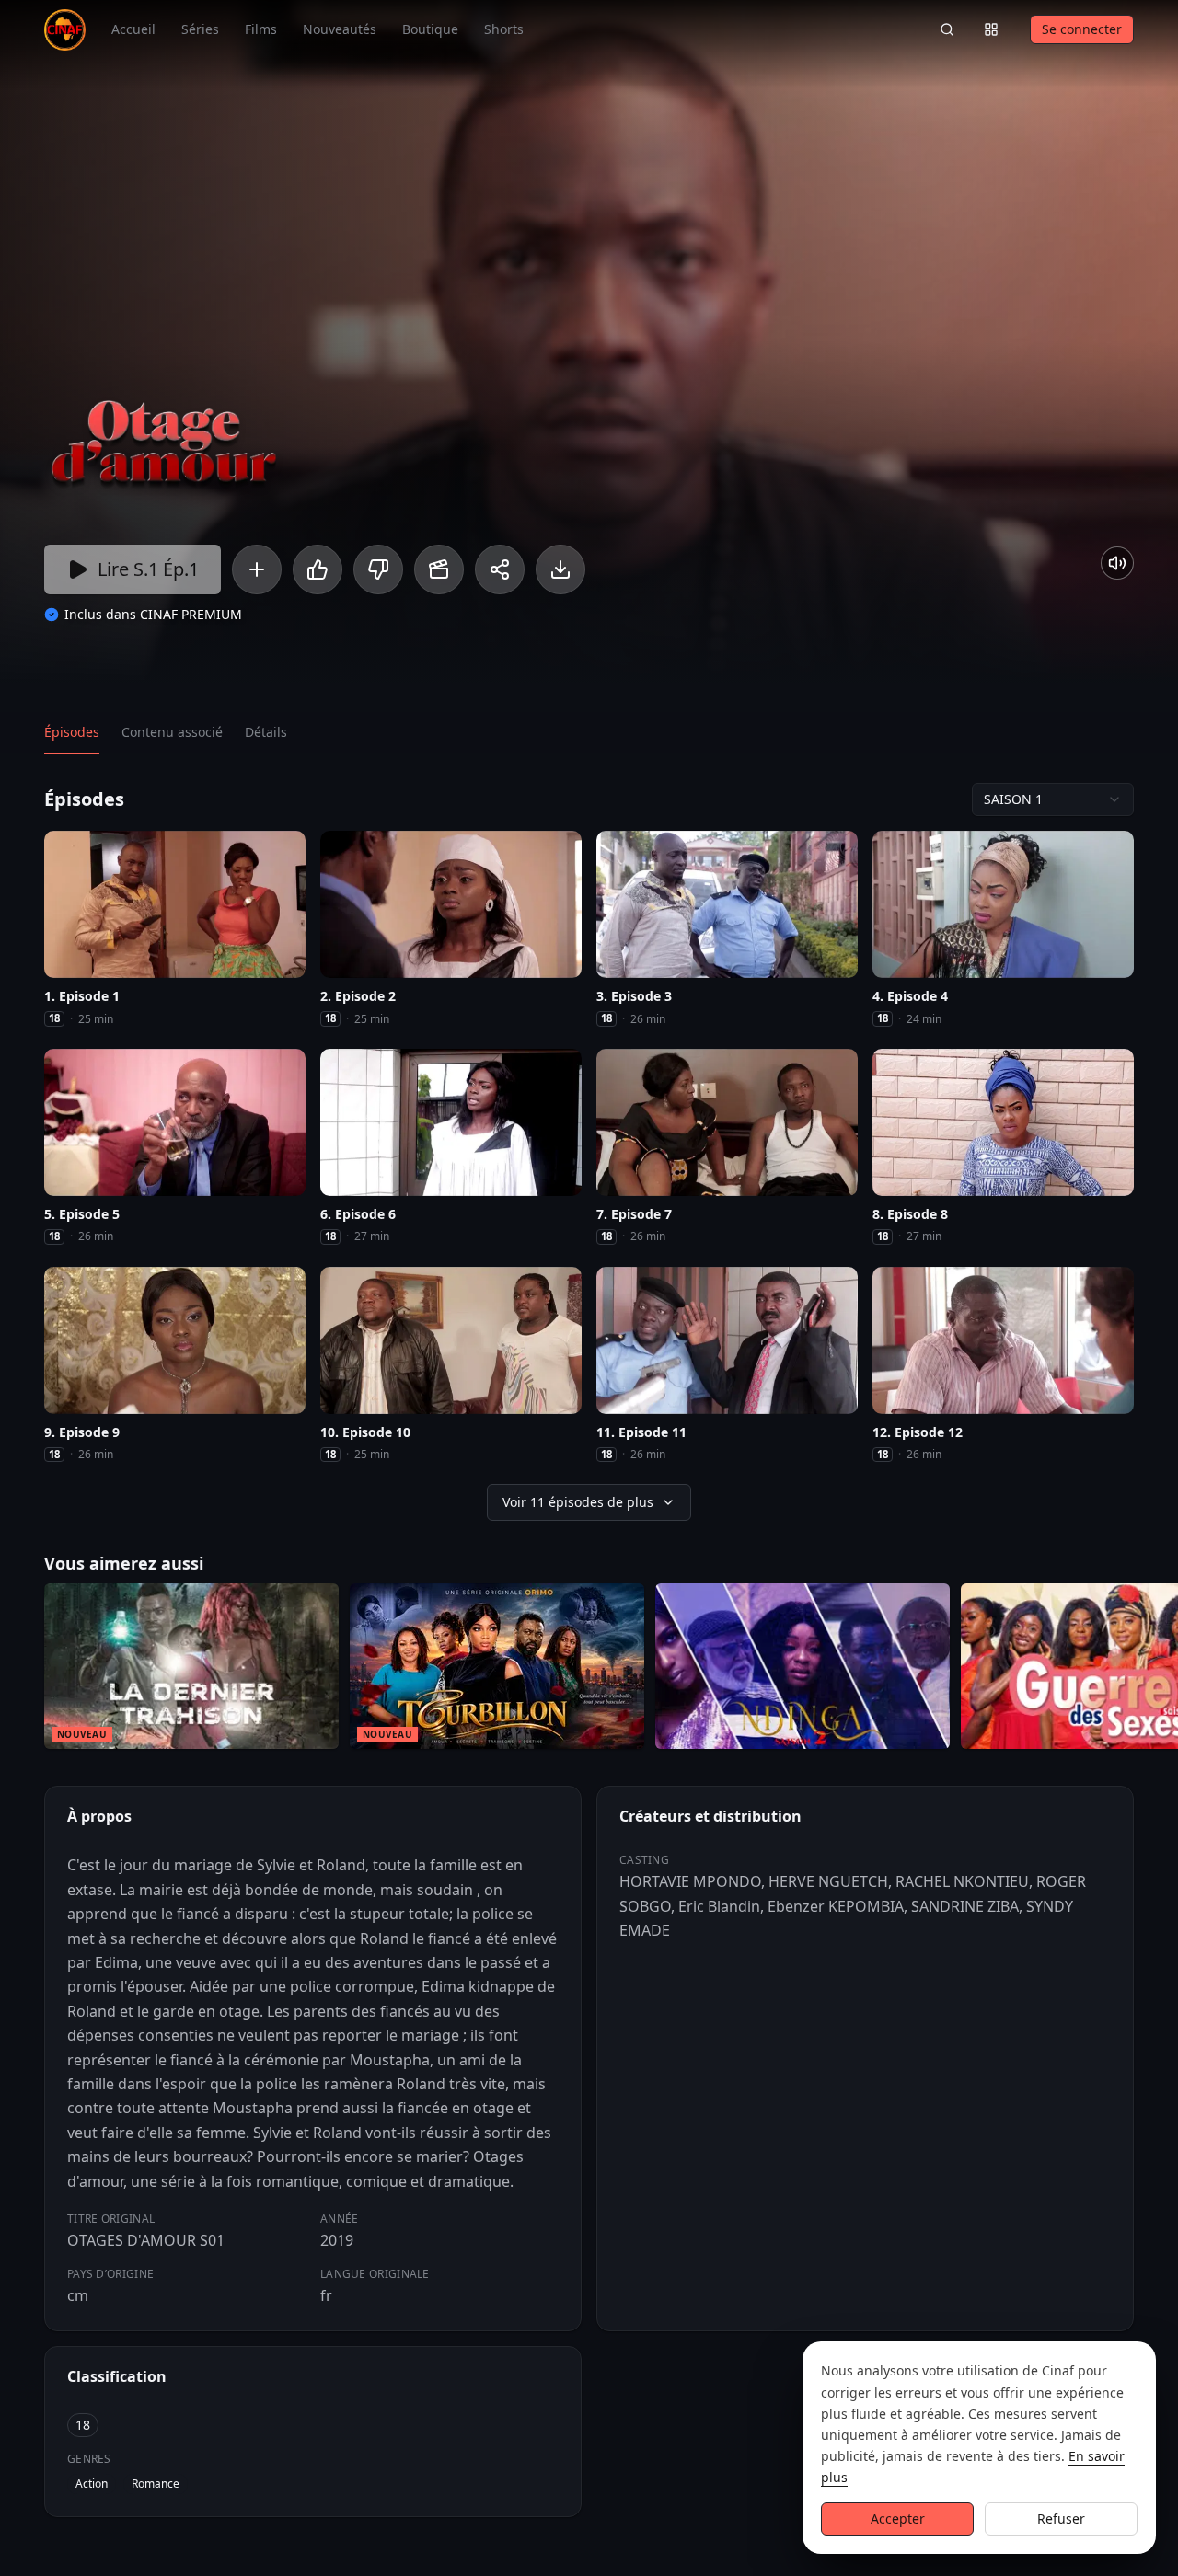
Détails (266, 732)
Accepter (898, 2518)
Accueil (133, 29)
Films (261, 29)
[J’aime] (318, 569)
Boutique (430, 29)
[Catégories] (991, 29)
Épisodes (72, 732)
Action (92, 2484)
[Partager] (500, 569)
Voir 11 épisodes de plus (578, 1502)
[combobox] (1053, 799)
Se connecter (1082, 29)
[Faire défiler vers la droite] (1161, 1670)
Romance (156, 2484)
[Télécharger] (560, 569)
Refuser (1061, 2518)
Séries (200, 29)
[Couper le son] (1117, 563)
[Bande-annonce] (439, 569)
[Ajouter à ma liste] (257, 569)
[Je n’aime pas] (378, 569)
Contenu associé (172, 732)
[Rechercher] (947, 29)
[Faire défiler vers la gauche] (17, 1670)
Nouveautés (340, 29)
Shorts (504, 29)
